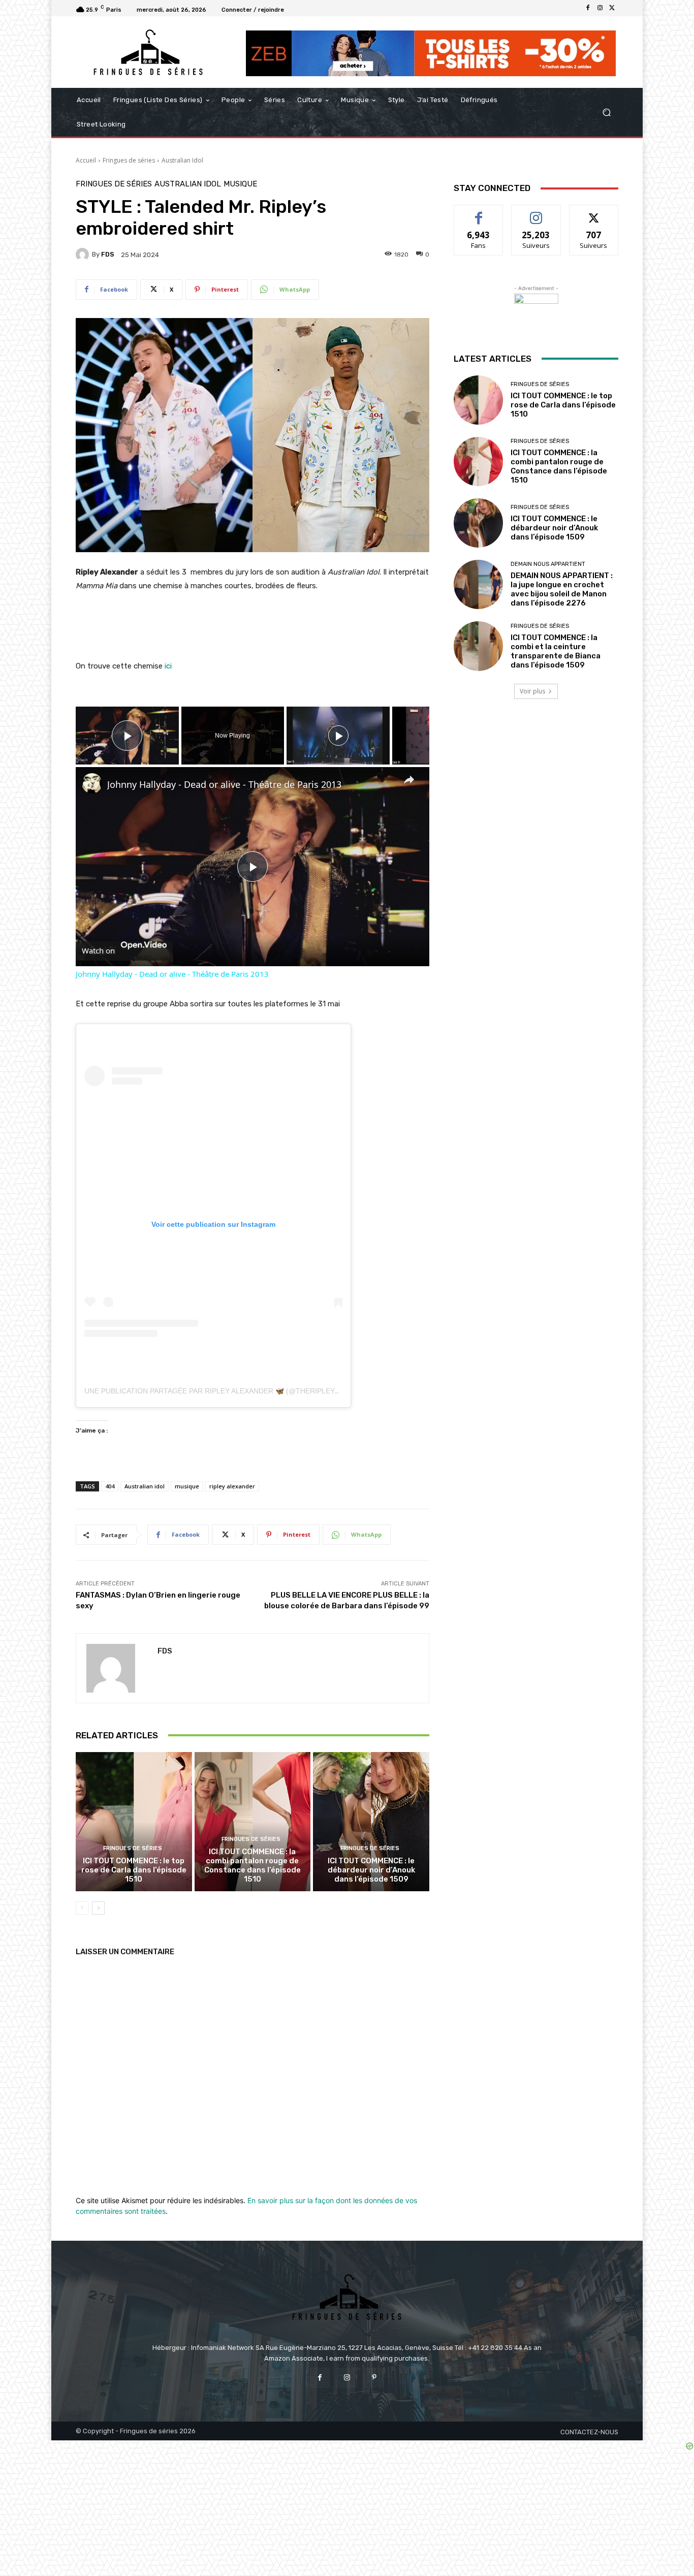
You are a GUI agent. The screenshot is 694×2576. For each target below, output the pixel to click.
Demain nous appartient (548, 564)
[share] (409, 780)
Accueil (86, 160)
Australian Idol (182, 160)
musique (187, 1486)
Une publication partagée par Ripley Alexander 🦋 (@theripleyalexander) (232, 1391)
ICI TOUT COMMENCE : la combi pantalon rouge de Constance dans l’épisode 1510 (253, 1865)
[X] (612, 8)
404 (110, 1486)
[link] (92, 783)
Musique (240, 184)
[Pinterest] (374, 2378)
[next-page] (98, 1908)
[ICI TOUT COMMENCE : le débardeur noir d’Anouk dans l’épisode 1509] (371, 1822)
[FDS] (84, 255)
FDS (108, 254)
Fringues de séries (129, 160)
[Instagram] (600, 8)
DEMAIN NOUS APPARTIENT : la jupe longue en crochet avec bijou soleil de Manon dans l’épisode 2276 (562, 589)
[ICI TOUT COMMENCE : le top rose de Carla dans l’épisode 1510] (134, 1822)
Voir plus (532, 691)
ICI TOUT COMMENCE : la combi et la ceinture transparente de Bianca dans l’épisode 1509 (556, 651)
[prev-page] (82, 1908)
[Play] (338, 736)
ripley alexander (232, 1486)
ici (168, 666)
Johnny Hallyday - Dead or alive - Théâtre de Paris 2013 (224, 784)
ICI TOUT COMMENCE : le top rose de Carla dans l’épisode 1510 (134, 1870)
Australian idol (145, 1486)
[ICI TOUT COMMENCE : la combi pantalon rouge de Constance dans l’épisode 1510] (253, 1822)
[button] (606, 113)
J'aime (479, 213)
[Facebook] (588, 8)
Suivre (536, 213)
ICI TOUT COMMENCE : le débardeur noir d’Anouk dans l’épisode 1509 (371, 1870)
